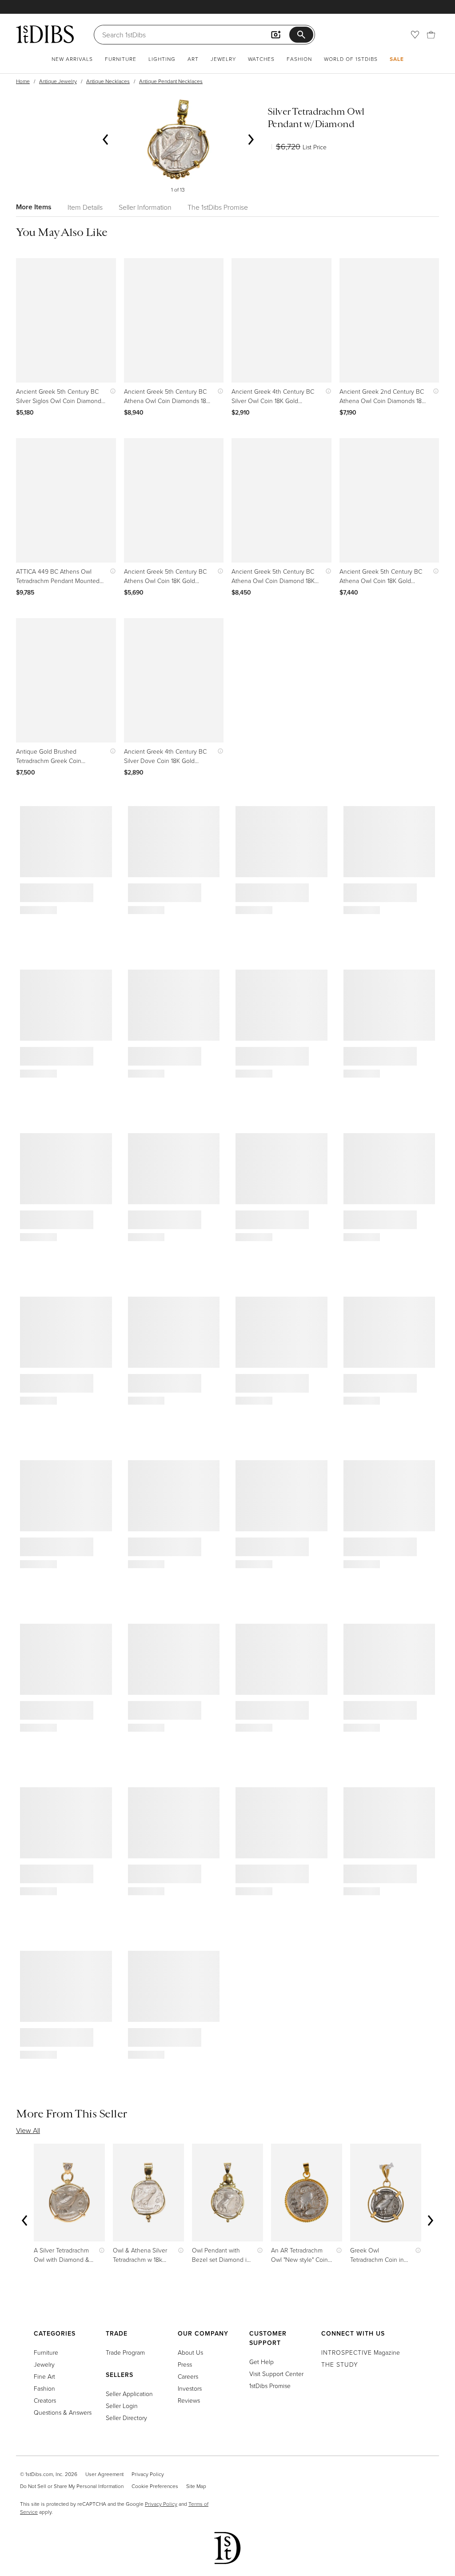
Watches (261, 59)
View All (28, 2130)
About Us (190, 2352)
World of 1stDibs (351, 59)
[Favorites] (415, 35)
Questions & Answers (63, 2412)
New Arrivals (72, 59)
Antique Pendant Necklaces (171, 81)
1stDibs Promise (270, 2386)
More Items (34, 207)
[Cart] (431, 35)
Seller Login (122, 2406)
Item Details (85, 207)
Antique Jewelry (58, 81)
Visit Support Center (276, 2374)
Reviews (189, 2400)
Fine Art (44, 2376)
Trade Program (125, 2352)
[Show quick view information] (111, 391)
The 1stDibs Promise (218, 207)
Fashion (299, 59)
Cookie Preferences (155, 2486)
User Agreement (104, 2474)
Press (185, 2364)
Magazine (361, 2352)
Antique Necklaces (108, 81)
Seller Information (145, 207)
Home (23, 81)
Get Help (261, 2362)
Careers (188, 2376)
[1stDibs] (45, 34)
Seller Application (129, 2394)
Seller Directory (126, 2418)
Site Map (196, 2486)
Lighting (162, 59)
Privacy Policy (148, 2474)
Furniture (121, 59)
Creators (45, 2400)
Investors (190, 2388)
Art (193, 59)
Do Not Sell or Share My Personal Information (72, 2486)
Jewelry (223, 59)
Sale (397, 59)
